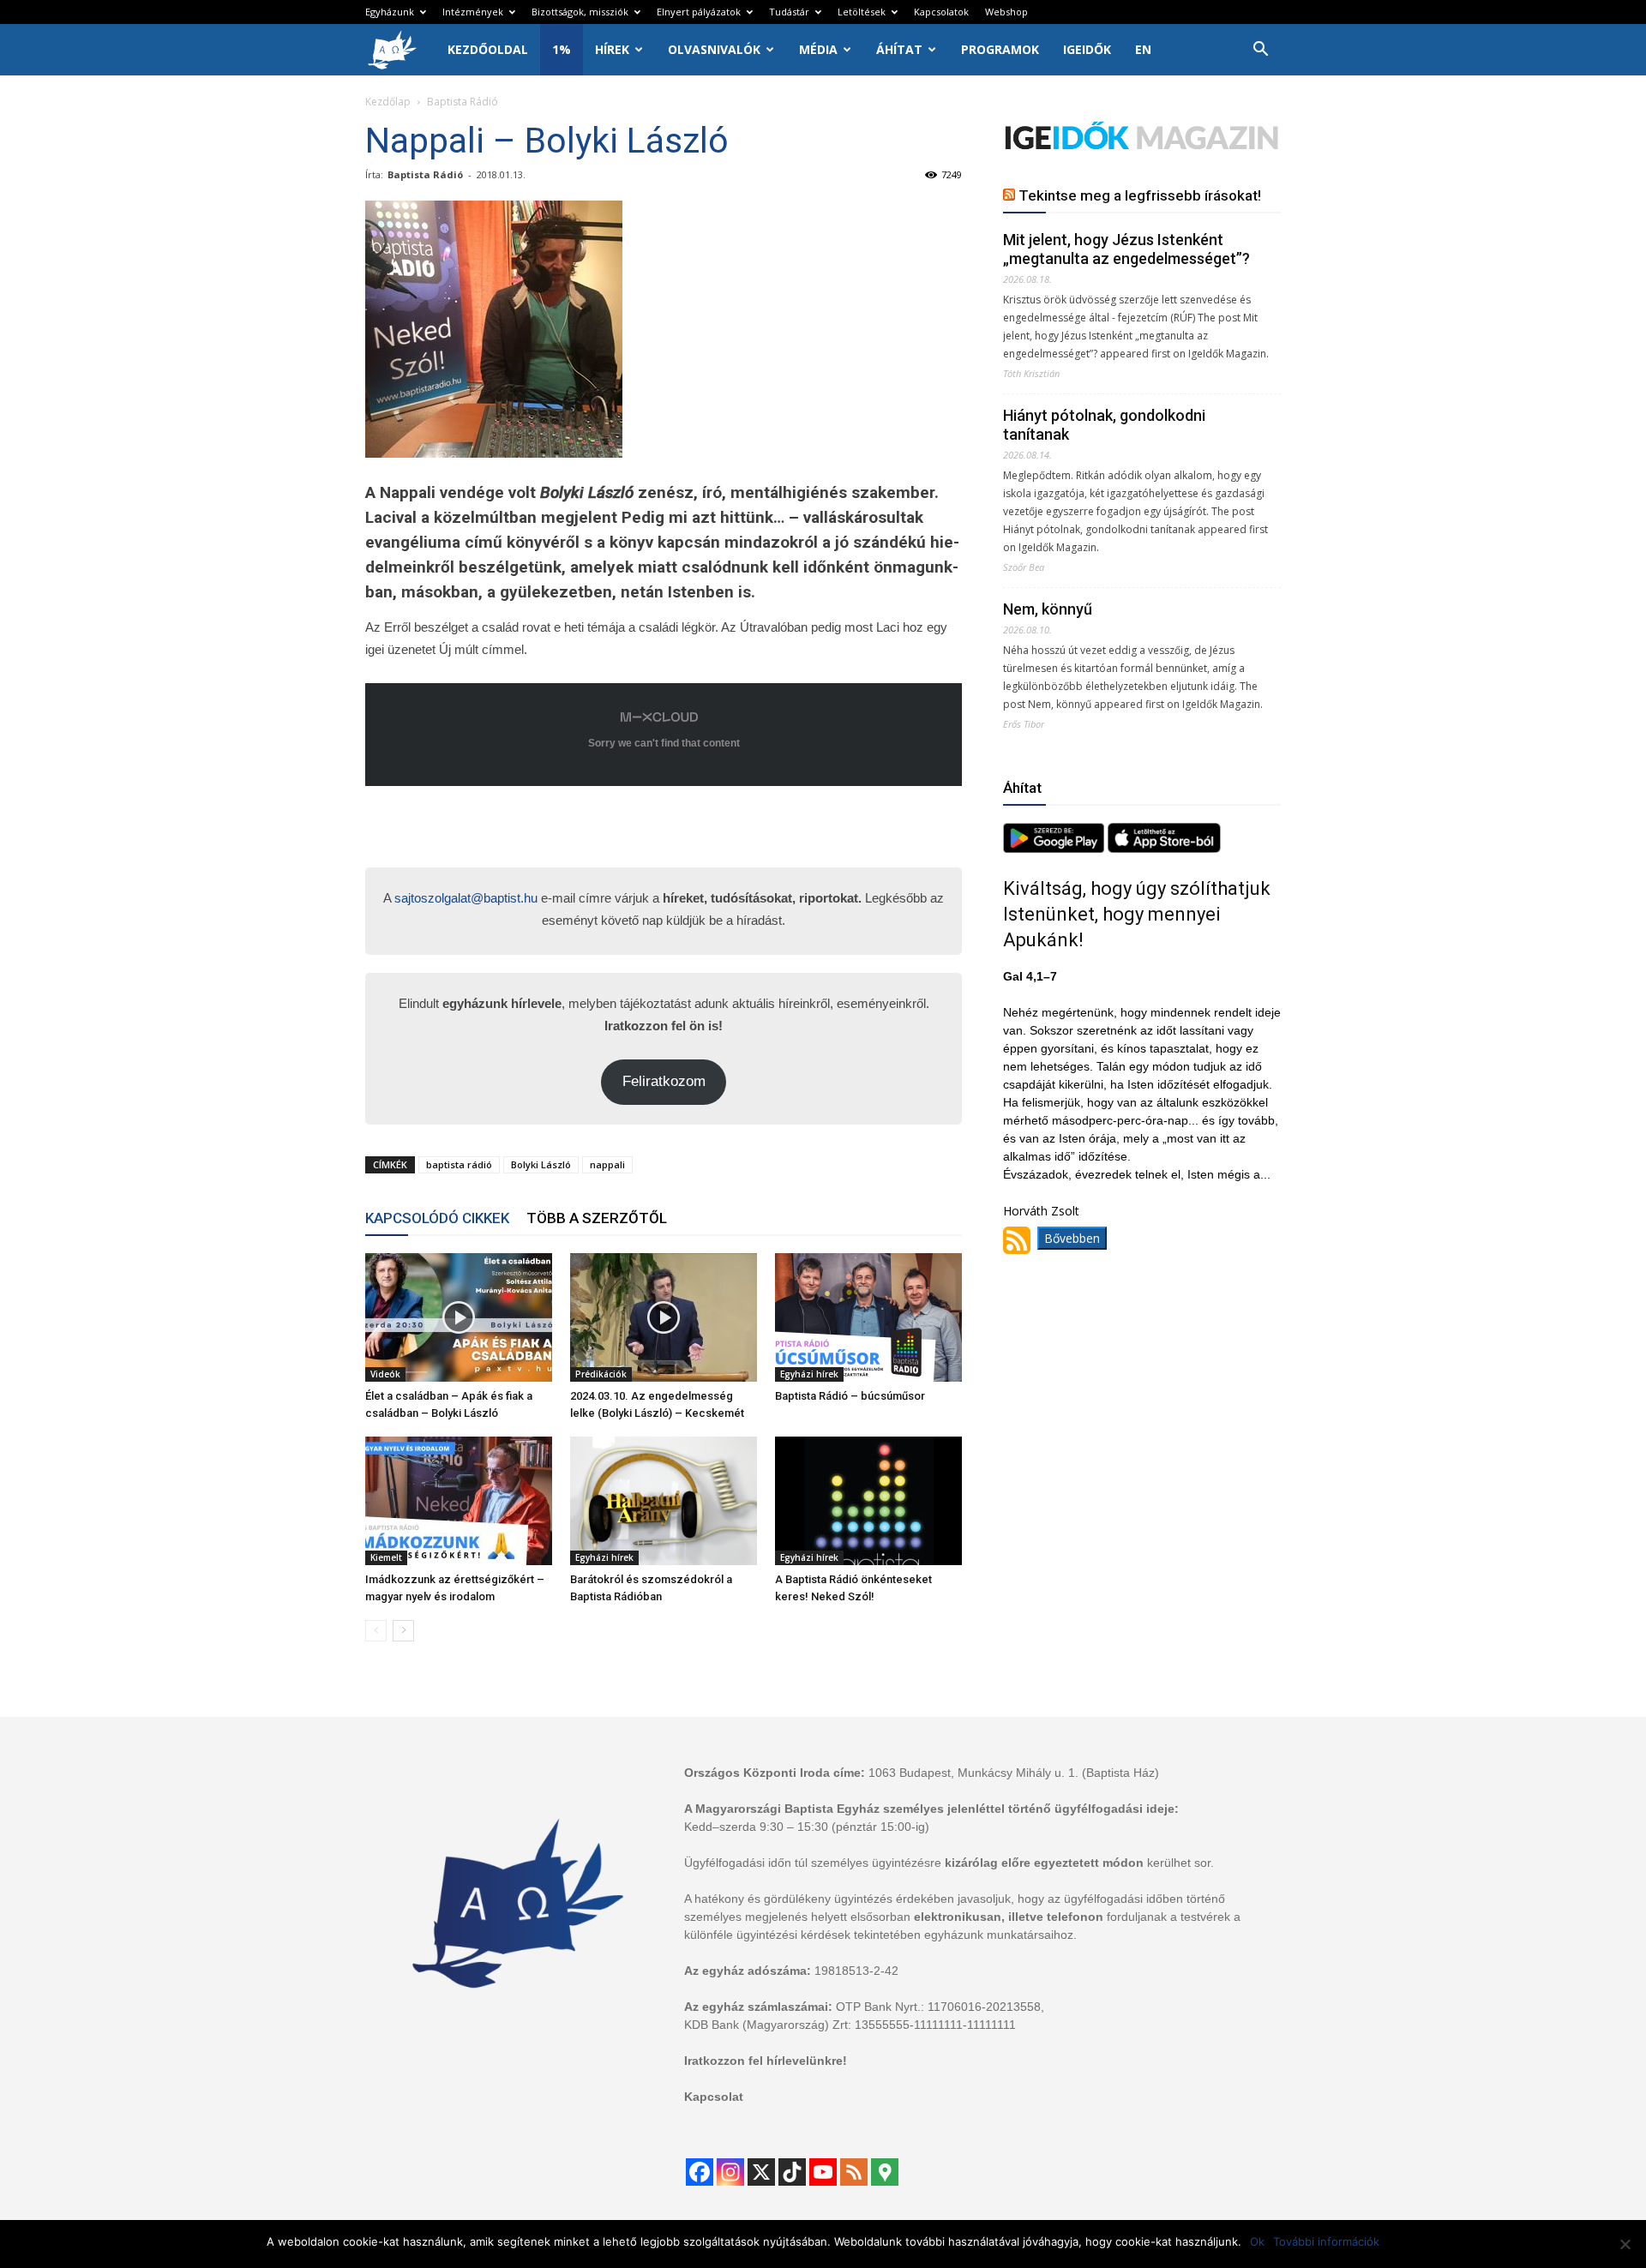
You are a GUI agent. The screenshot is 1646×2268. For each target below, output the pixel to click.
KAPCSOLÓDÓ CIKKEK (437, 1218)
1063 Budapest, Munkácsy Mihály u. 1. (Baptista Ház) (1014, 1773)
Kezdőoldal (488, 49)
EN (1143, 49)
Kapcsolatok (941, 12)
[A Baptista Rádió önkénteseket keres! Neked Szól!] (868, 1501)
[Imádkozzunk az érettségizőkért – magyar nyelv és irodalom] (459, 1501)
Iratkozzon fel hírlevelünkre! (766, 2061)
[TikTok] (792, 2172)
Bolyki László (541, 1164)
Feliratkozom (664, 1081)
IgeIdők (1087, 49)
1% (562, 49)
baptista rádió (459, 1164)
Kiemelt (386, 1557)
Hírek (612, 49)
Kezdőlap (388, 102)
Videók (385, 1374)
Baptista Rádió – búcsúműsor (850, 1396)
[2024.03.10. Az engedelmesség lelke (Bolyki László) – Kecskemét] (664, 1317)
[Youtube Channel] (823, 2172)
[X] (761, 2172)
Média (818, 49)
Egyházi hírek (809, 1374)
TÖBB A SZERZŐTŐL (597, 1218)
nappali (607, 1164)
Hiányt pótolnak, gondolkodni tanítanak (1104, 425)
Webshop (1006, 12)
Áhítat (899, 49)
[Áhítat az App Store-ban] (1164, 848)
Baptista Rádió (425, 174)
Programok (1000, 49)
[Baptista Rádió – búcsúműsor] (868, 1317)
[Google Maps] (885, 2172)
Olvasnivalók (714, 49)
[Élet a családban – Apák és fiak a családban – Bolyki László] (459, 1317)
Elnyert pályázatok (699, 12)
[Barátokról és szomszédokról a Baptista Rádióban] (664, 1501)
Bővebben (1072, 1238)
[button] (1260, 51)
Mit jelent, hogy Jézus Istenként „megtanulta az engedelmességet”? (1126, 249)
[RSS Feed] (854, 2172)
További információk (1326, 2241)
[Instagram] (730, 2172)
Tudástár (789, 12)
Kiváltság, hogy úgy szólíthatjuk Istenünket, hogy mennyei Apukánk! (1137, 914)
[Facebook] (700, 2172)
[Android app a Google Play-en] (1055, 848)
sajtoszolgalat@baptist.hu (466, 898)
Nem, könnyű (1048, 609)
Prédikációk (601, 1374)
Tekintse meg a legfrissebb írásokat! (1140, 195)
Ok (1257, 2241)
